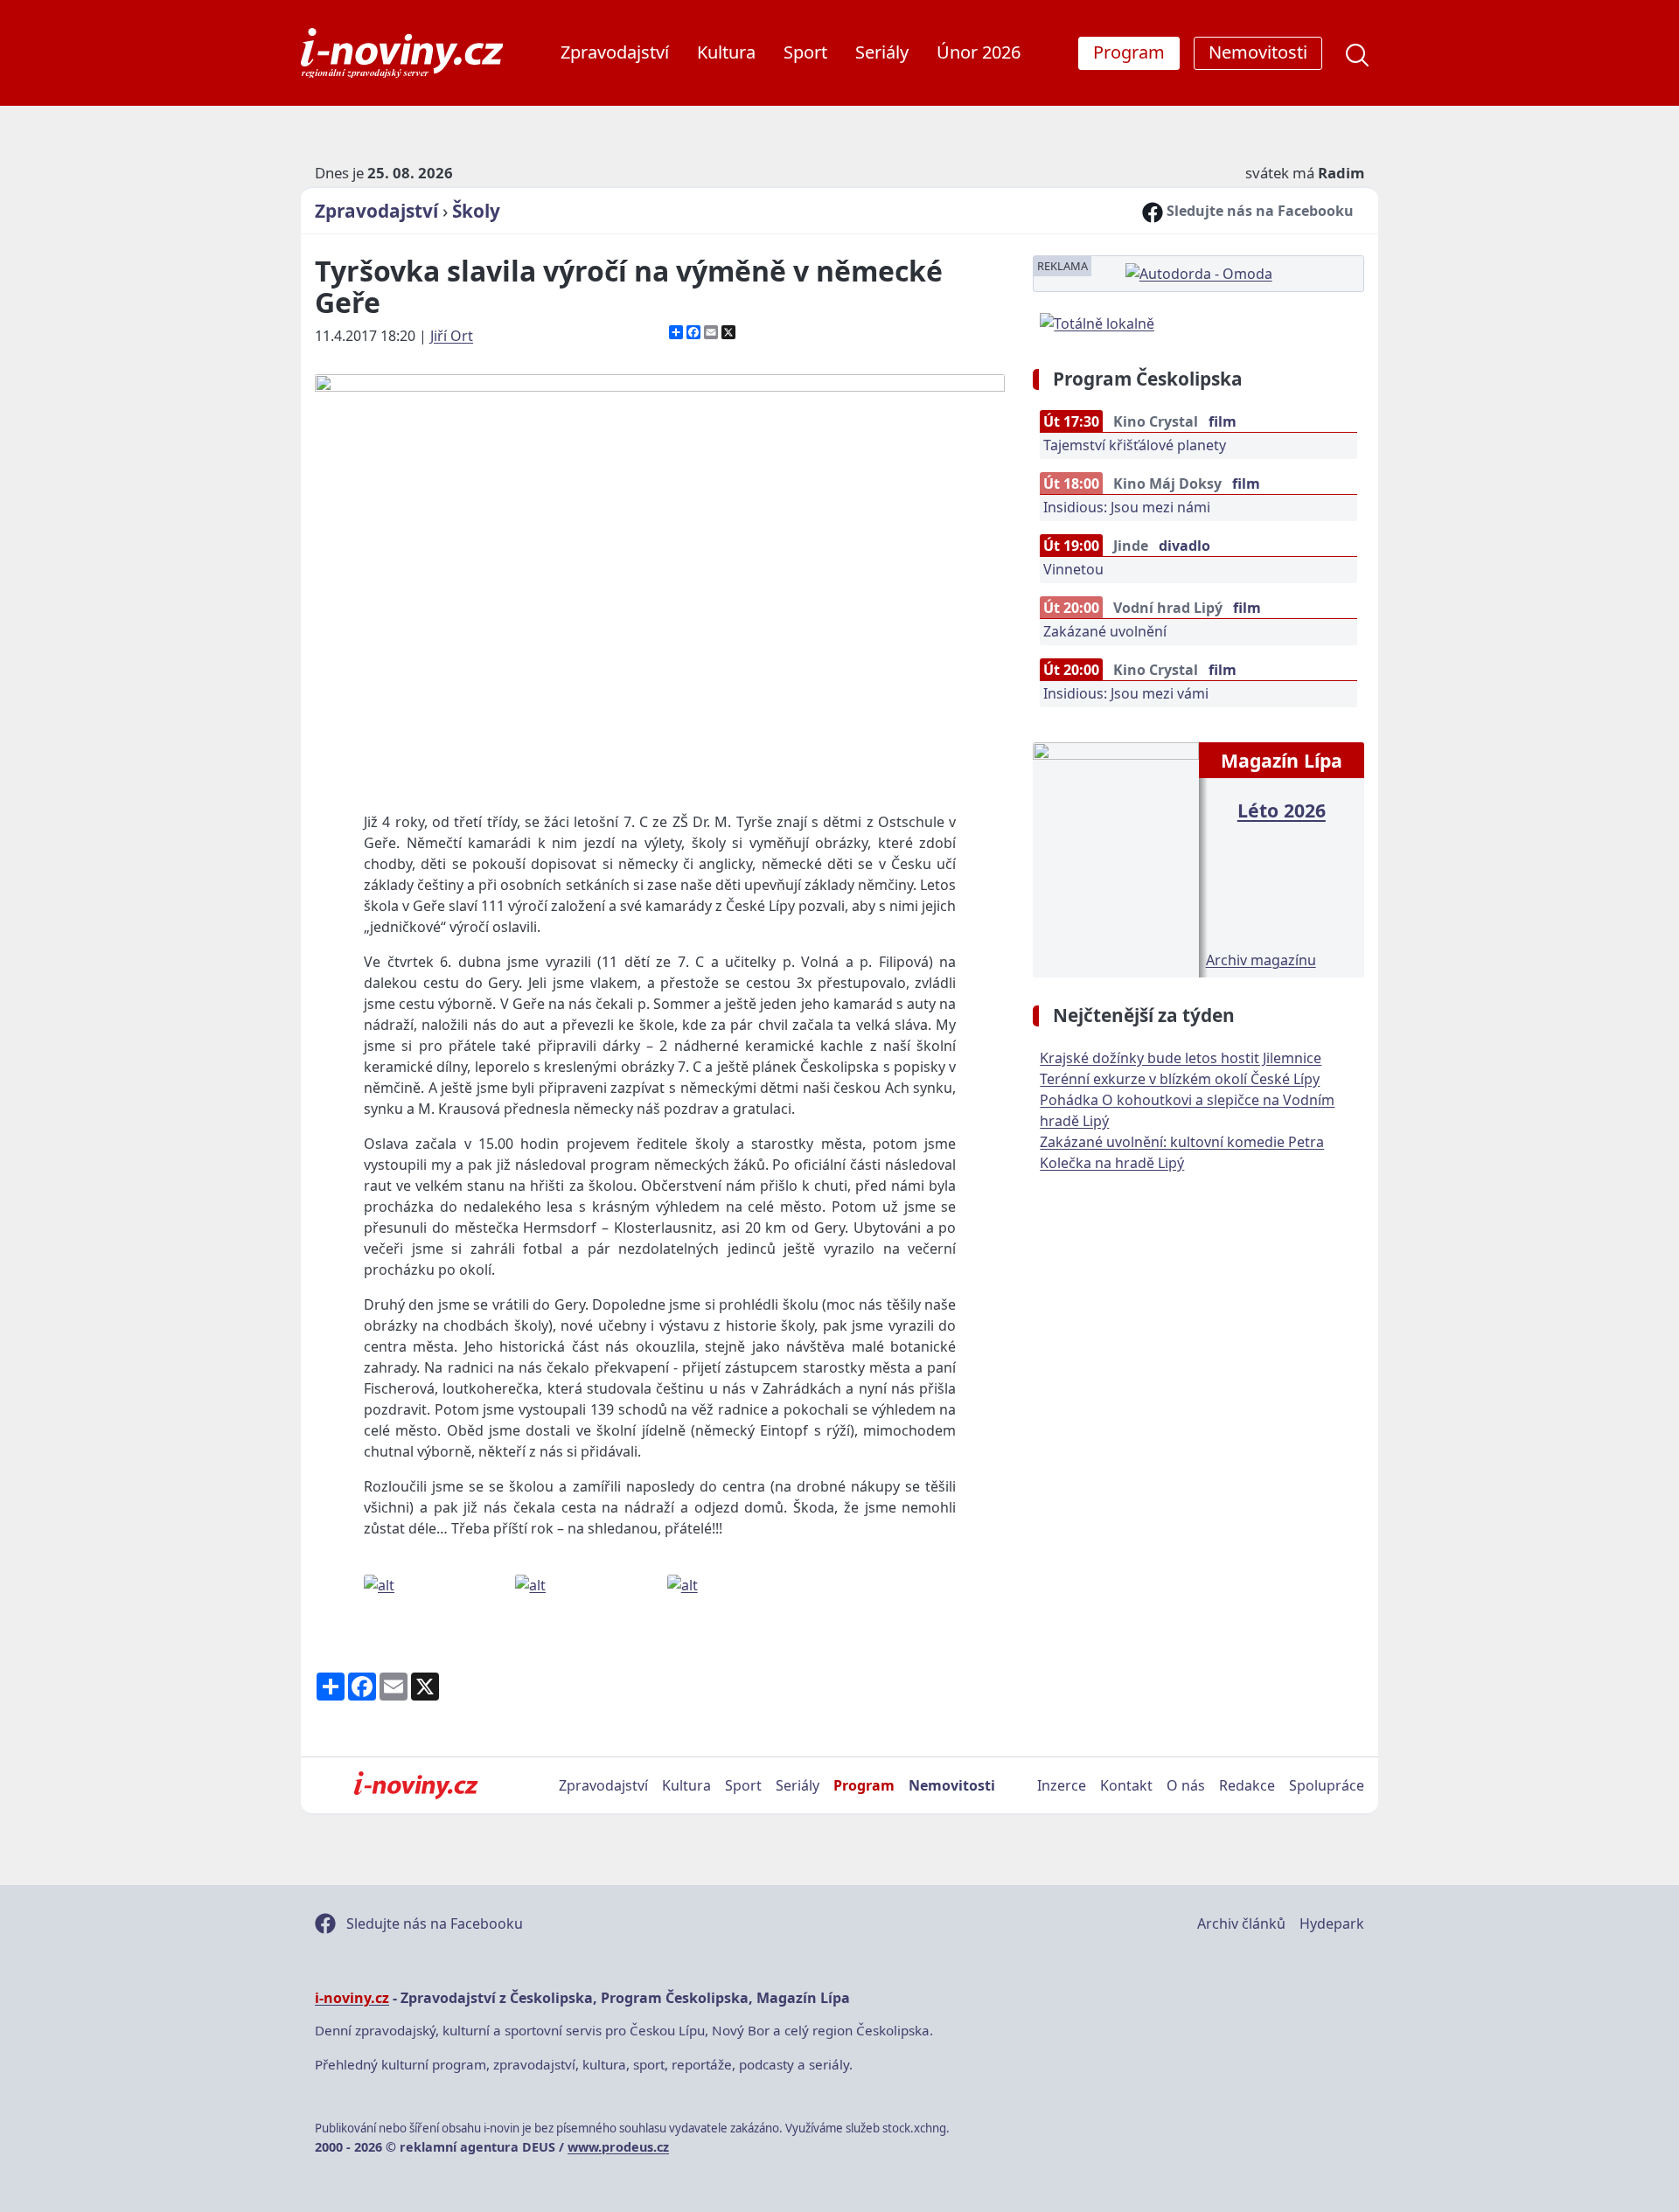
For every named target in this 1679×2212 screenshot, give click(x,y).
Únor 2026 (979, 52)
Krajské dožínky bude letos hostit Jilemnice (1181, 1058)
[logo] (402, 53)
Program (864, 1785)
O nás (1186, 1785)
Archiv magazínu (1261, 960)
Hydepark (1332, 1923)
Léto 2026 (1282, 810)
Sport (805, 52)
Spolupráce (1327, 1785)
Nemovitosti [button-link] (1258, 52)
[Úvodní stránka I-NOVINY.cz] (416, 1785)
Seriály (882, 52)
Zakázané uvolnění (1105, 631)
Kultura (726, 52)
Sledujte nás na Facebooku (1258, 211)
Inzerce (1062, 1785)
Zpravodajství (615, 52)
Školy (476, 211)
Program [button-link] (1129, 52)
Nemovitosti (952, 1785)
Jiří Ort (452, 336)
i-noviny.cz (352, 1998)
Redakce (1247, 1785)
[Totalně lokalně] (1097, 322)
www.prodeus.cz (618, 2147)
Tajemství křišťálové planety (1135, 445)
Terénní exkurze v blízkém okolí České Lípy (1180, 1079)
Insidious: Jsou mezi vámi (1126, 693)
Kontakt (1126, 1785)
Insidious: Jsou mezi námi (1127, 507)
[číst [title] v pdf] (1115, 858)
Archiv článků (1241, 1923)
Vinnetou (1073, 569)
